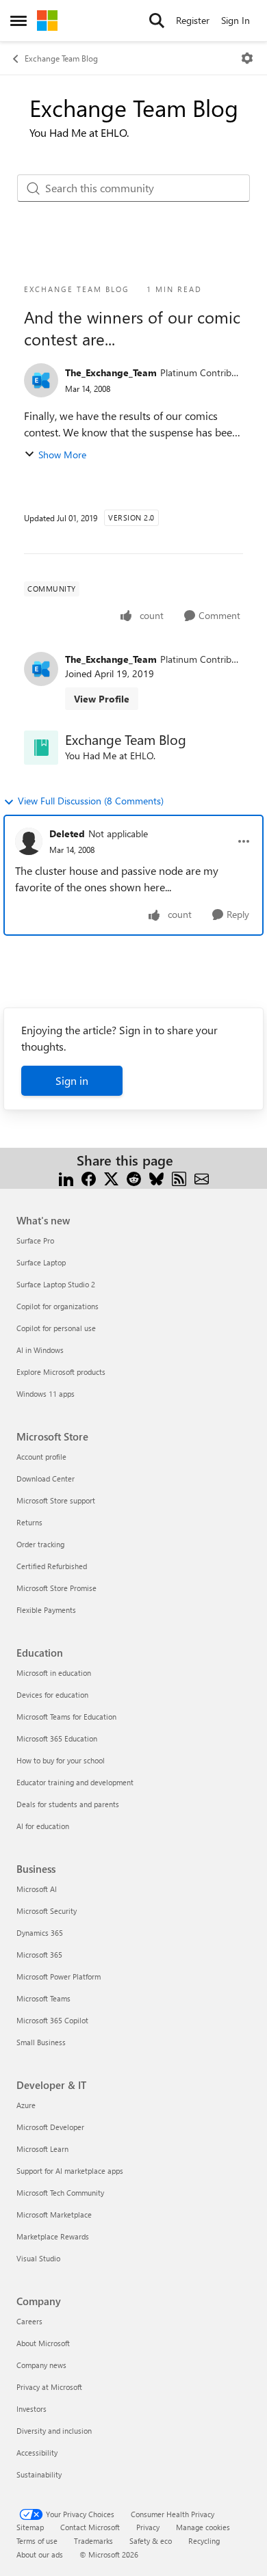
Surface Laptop (41, 1262)
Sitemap (30, 2527)
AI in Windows (40, 1350)
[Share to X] (111, 1177)
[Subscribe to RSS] (179, 1177)
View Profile (102, 699)
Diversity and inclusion (54, 2431)
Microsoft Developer (50, 2127)
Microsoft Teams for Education (66, 1717)
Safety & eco (151, 2541)
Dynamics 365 (40, 1933)
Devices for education (52, 1695)
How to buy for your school (61, 1760)
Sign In (236, 20)
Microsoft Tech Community (60, 2193)
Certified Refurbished (52, 1566)
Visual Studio (38, 2258)
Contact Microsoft (90, 2527)
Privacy (148, 2527)
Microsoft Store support (56, 1500)
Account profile (41, 1457)
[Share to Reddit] (134, 1177)
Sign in (72, 1080)
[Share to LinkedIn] (66, 1177)
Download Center (46, 1478)
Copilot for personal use (56, 1328)
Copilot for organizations (58, 1306)
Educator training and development (75, 1782)
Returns (29, 1522)
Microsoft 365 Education (57, 1738)
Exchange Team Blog (61, 58)
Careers (29, 2321)
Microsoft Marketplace (54, 2214)
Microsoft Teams (43, 1998)
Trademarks (93, 2541)
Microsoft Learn (42, 2149)
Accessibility (37, 2453)
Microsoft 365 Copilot (52, 2020)
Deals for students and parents (68, 1804)
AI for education (43, 1826)
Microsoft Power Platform (59, 1976)
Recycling (204, 2541)
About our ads (40, 2554)
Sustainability (39, 2474)
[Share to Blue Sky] (156, 1177)
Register (193, 20)
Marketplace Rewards (53, 2236)
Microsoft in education (54, 1673)
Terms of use (37, 2541)
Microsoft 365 (39, 1955)
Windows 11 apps (46, 1394)
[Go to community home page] (47, 21)
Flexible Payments (46, 1610)
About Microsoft (43, 2343)
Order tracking (40, 1544)
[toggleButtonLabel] (247, 58)
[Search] (157, 21)
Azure (26, 2105)
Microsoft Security (47, 1911)
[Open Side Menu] (18, 21)
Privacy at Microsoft (49, 2387)
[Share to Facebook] (89, 1177)
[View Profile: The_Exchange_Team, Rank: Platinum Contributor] (41, 380)
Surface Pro (35, 1240)
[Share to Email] (202, 1177)
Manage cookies (203, 2527)
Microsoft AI (37, 1889)
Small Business (41, 2042)
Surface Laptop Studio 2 (56, 1284)
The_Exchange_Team (111, 372)
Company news (41, 2365)
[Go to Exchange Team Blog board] (41, 748)
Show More (62, 455)
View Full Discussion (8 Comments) (91, 801)
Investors (31, 2409)
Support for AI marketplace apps (70, 2171)
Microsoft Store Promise (56, 1588)
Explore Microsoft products (61, 1372)
